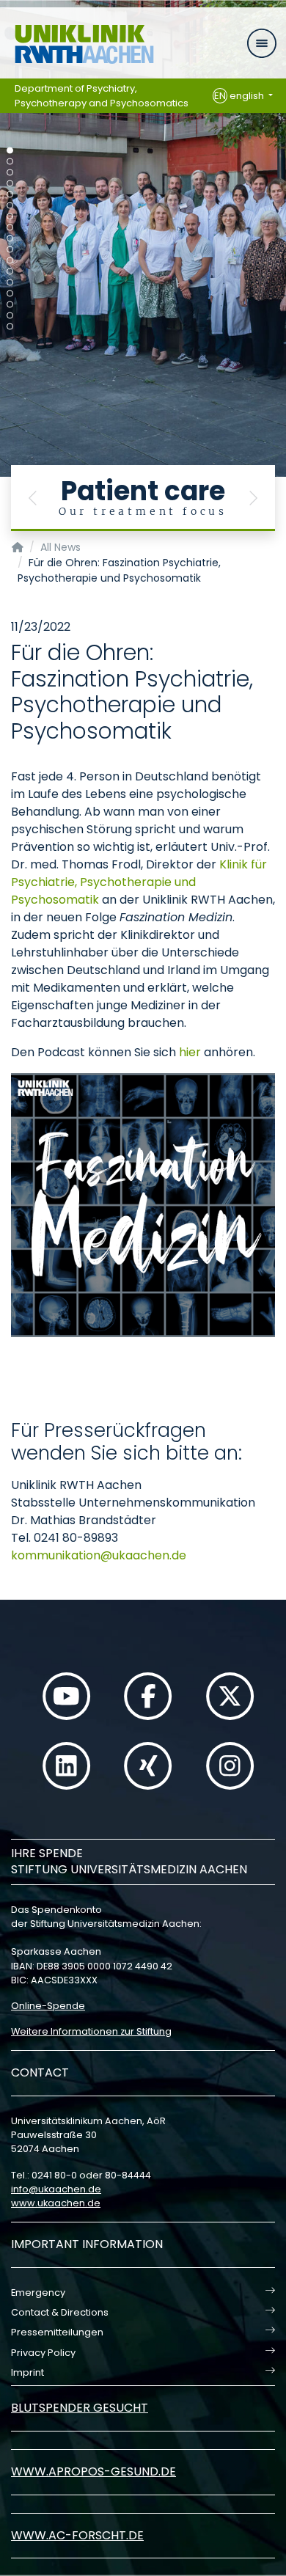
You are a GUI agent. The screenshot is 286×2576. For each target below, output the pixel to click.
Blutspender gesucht (80, 2408)
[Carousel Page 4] (10, 184)
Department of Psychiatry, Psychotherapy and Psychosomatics (102, 96)
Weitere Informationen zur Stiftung (91, 2031)
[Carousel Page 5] (10, 195)
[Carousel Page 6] (10, 206)
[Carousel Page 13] (10, 283)
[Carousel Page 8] (10, 228)
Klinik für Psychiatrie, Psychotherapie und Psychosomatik (139, 882)
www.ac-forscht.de (77, 2535)
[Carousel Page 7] (10, 217)
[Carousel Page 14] (10, 294)
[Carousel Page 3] (10, 173)
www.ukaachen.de (56, 2203)
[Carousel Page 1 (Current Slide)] (10, 151)
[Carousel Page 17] (10, 327)
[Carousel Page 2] (10, 162)
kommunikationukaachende (99, 1555)
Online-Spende (48, 2006)
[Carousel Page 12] (10, 272)
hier (190, 1052)
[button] (33, 498)
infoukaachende (56, 2189)
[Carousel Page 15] (10, 305)
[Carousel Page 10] (10, 250)
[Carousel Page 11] (10, 261)
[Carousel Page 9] (10, 239)
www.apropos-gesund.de (93, 2471)
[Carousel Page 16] (10, 316)
